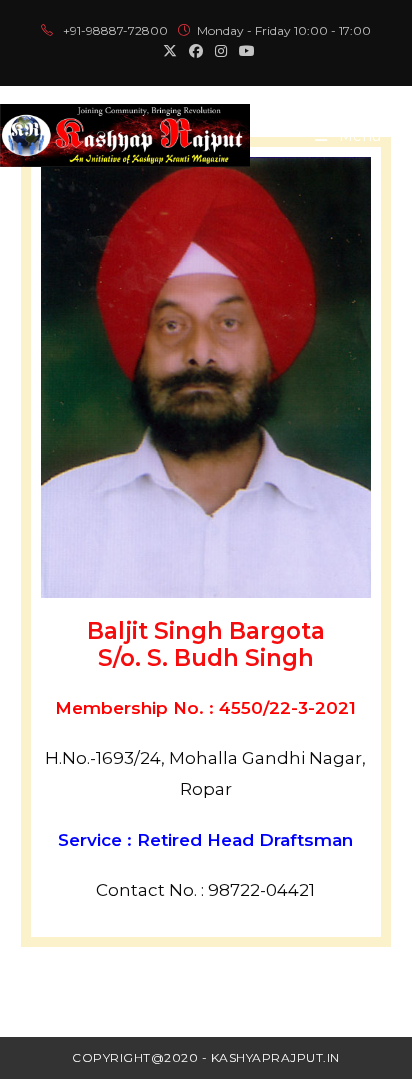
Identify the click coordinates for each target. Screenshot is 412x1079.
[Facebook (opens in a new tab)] (196, 51)
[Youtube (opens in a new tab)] (244, 51)
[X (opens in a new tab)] (170, 51)
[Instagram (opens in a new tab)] (221, 51)
